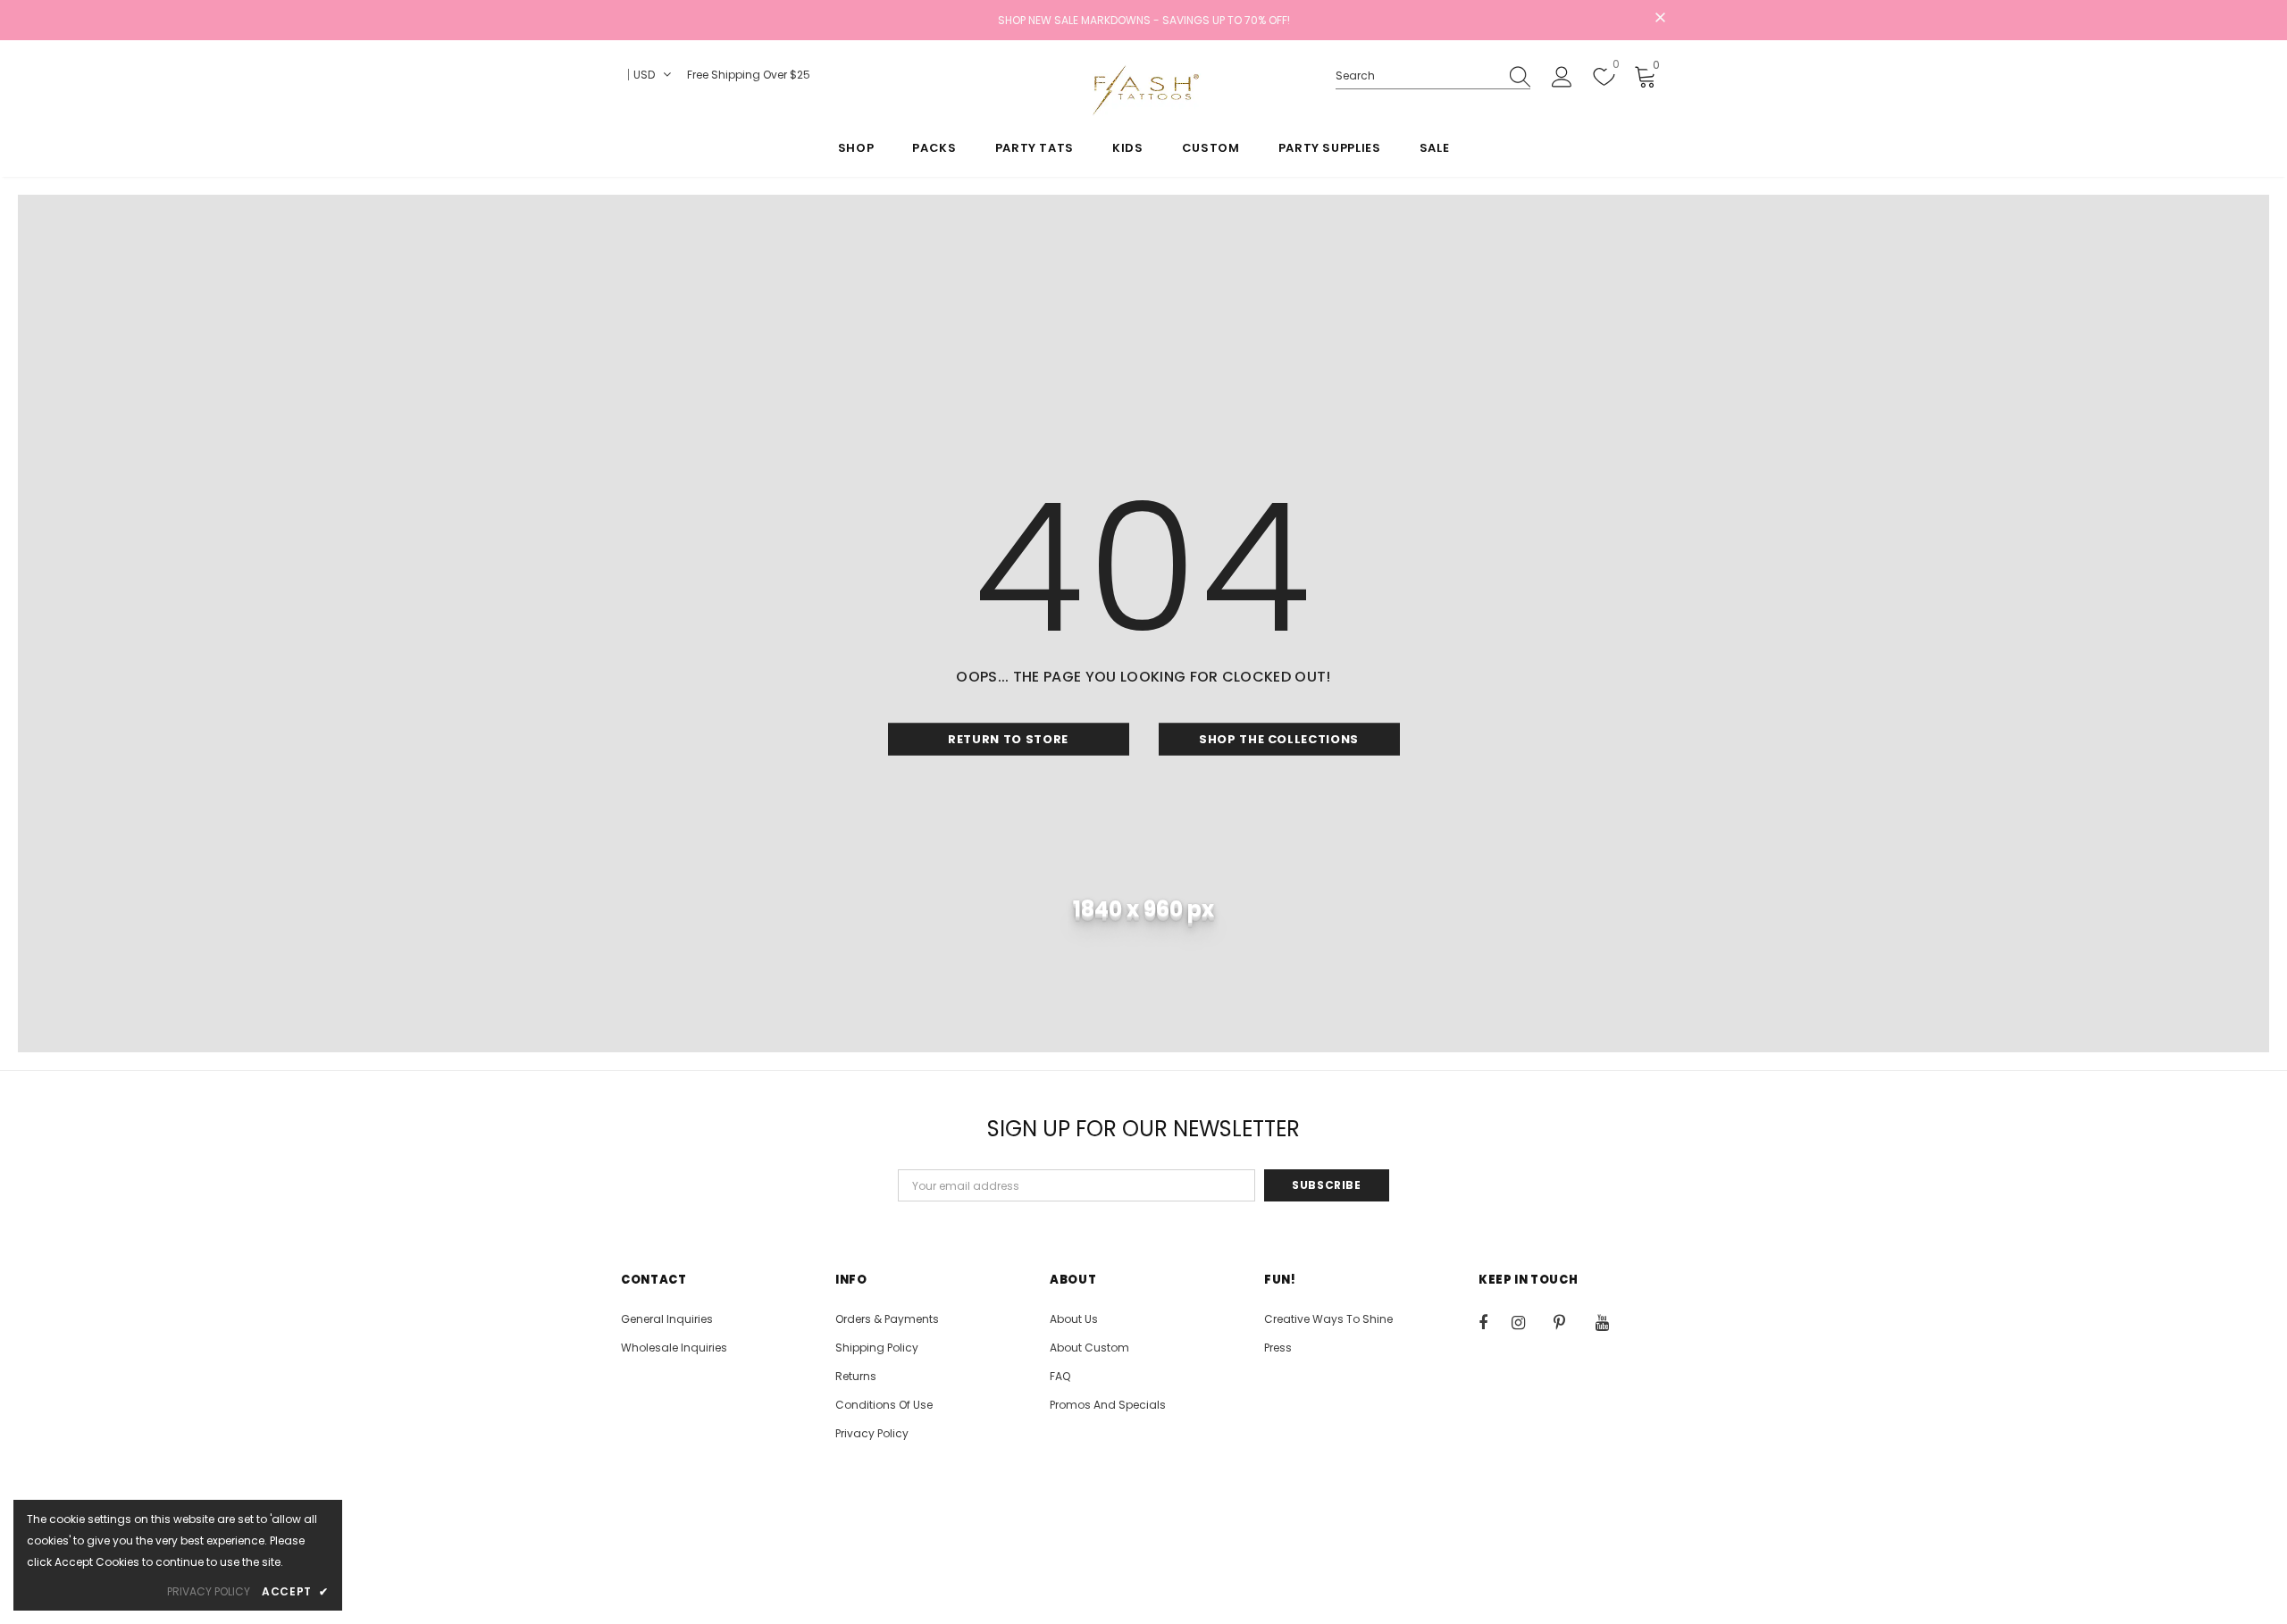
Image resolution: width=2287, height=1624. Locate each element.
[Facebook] (1495, 1322)
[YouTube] (1612, 1322)
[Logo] (1143, 90)
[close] (1660, 19)
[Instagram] (1528, 1322)
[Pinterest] (1570, 1322)
